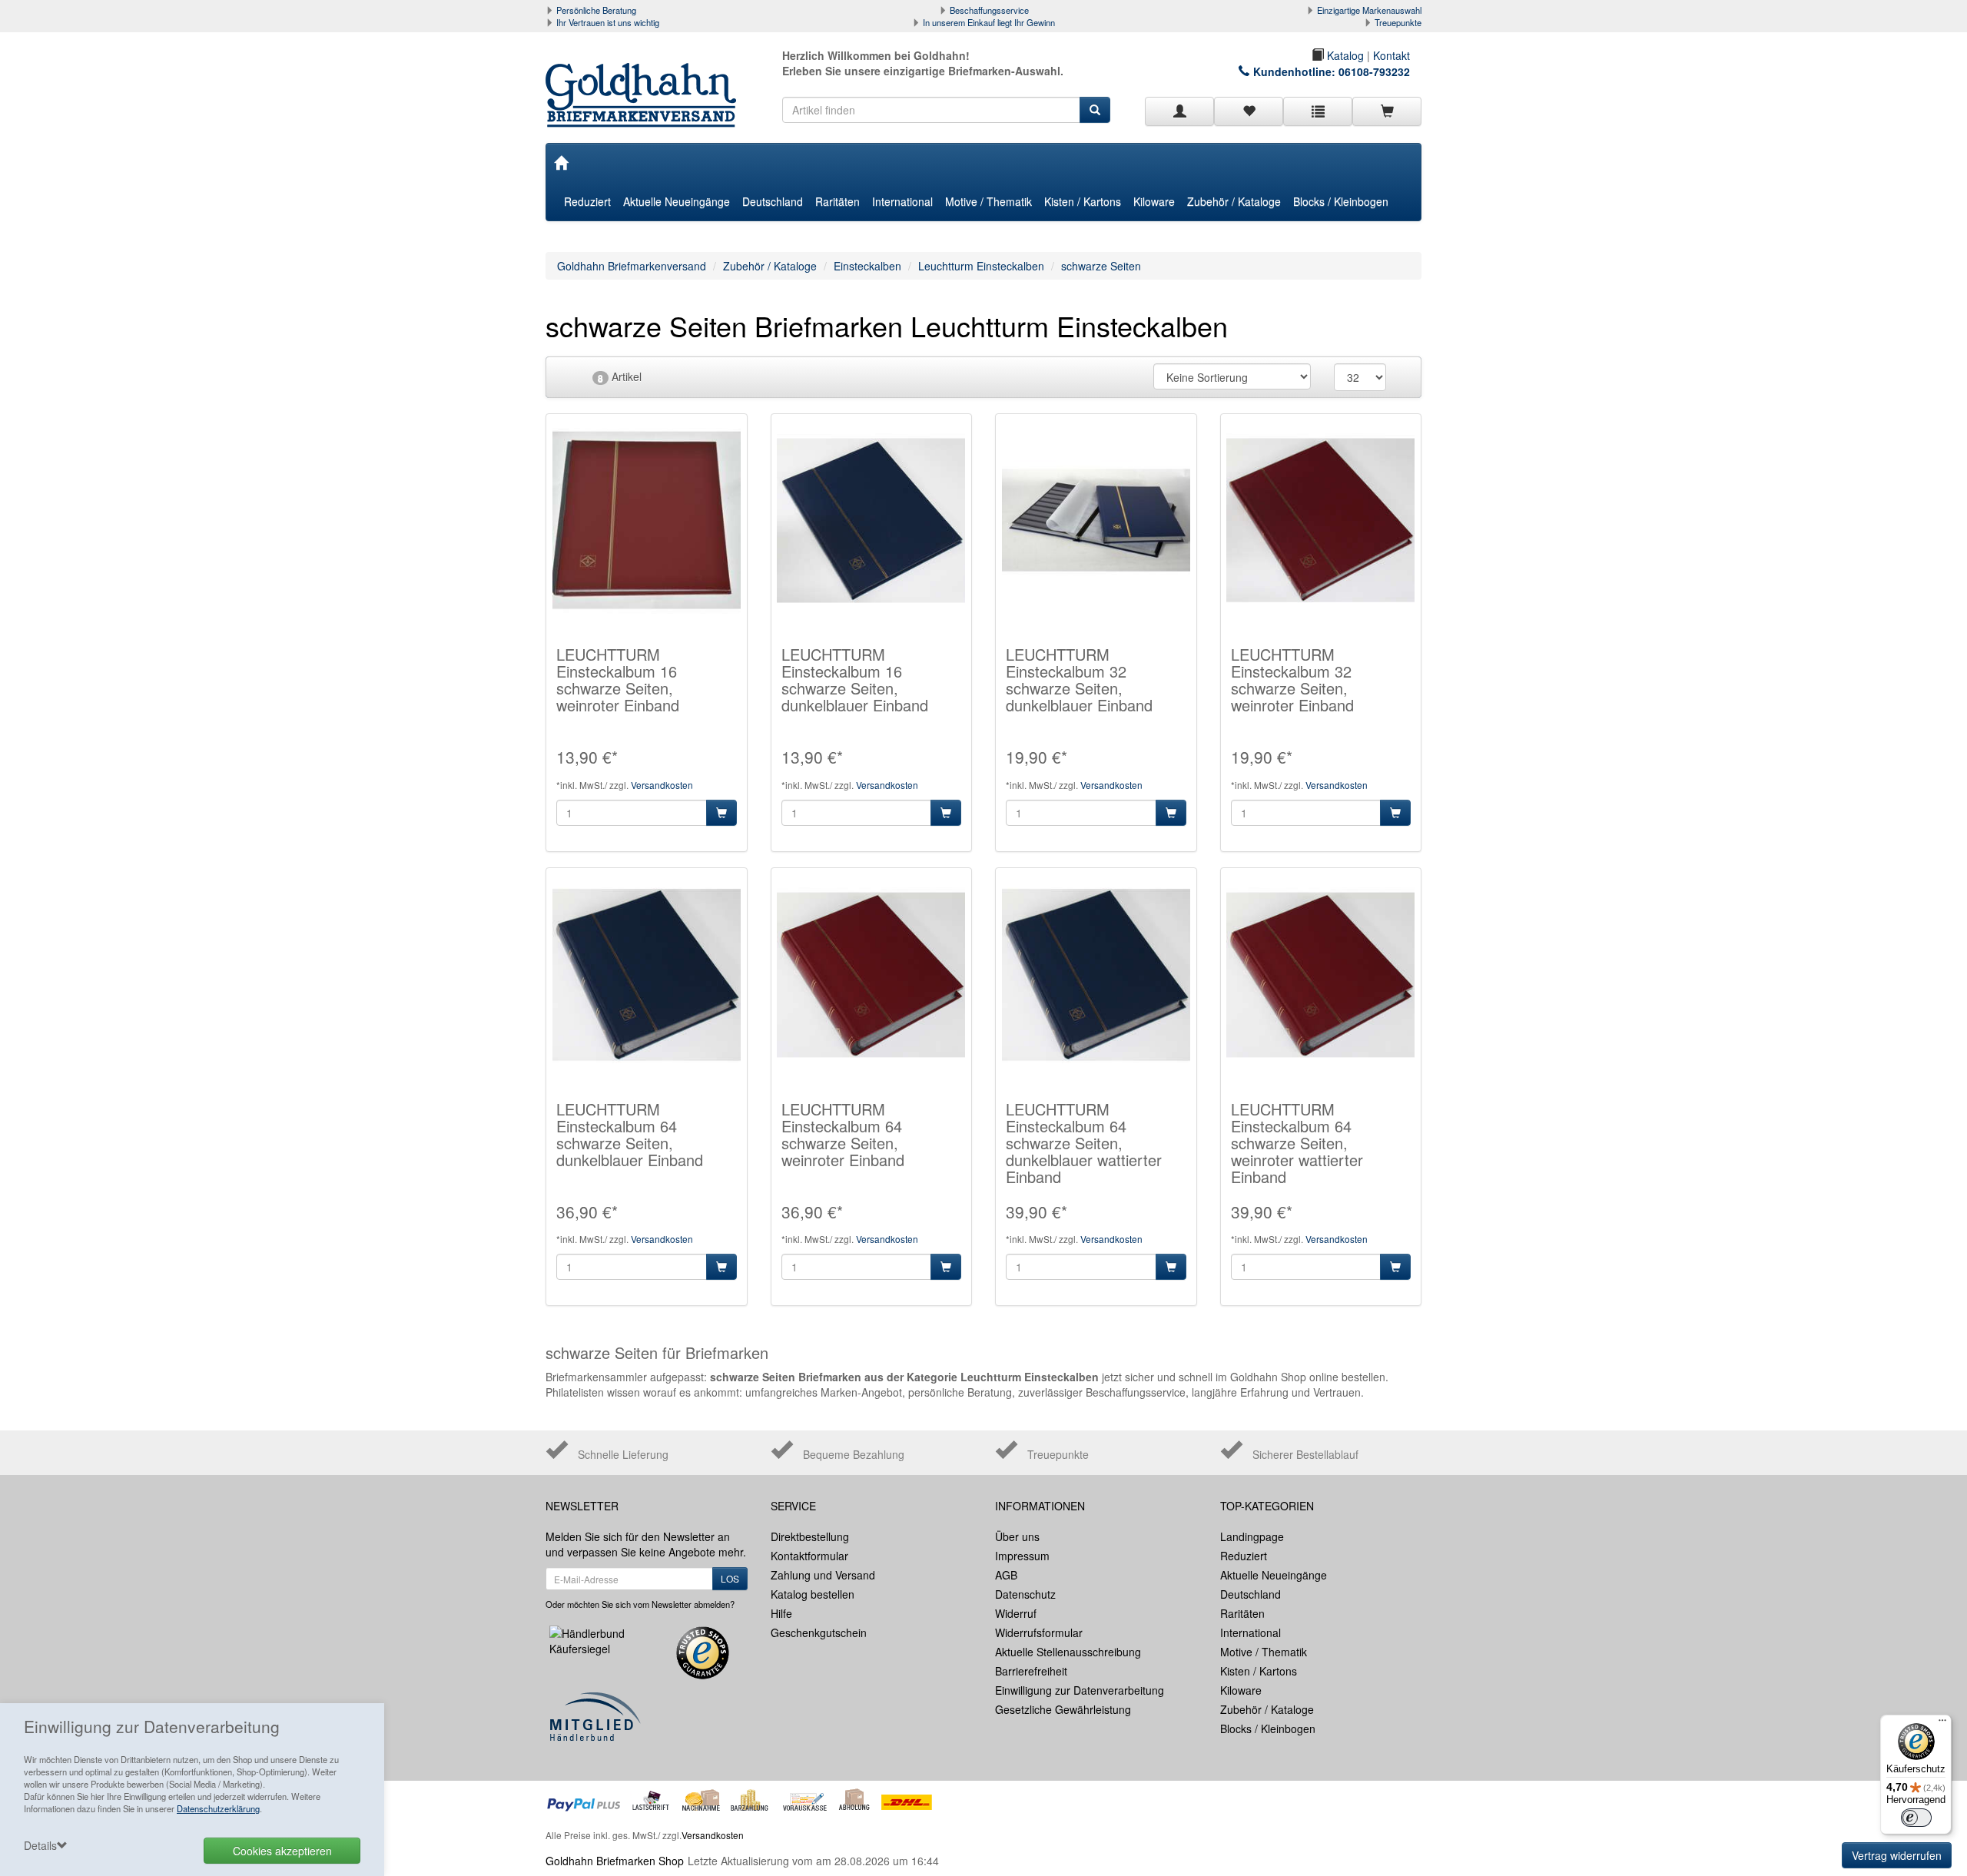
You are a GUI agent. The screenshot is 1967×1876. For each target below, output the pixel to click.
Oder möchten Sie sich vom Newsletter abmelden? (640, 1604)
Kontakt (1391, 55)
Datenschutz (1025, 1594)
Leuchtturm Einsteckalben (981, 266)
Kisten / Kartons (1083, 201)
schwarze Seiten (1101, 266)
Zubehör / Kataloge (1234, 201)
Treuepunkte (1398, 22)
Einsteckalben (867, 266)
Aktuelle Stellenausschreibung (1068, 1652)
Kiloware (1154, 201)
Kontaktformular (809, 1556)
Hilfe (781, 1613)
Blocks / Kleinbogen (1341, 201)
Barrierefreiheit (1031, 1671)
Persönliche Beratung (596, 10)
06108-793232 (1374, 71)
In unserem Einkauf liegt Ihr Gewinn (989, 22)
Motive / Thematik (988, 201)
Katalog (1344, 55)
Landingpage (1252, 1536)
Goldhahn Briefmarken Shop (615, 1861)
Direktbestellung (810, 1536)
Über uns (1017, 1536)
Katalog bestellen (813, 1594)
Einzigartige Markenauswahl (1369, 10)
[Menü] (1942, 1724)
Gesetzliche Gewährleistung (1063, 1709)
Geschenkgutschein (819, 1632)
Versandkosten (662, 785)
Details (40, 1845)
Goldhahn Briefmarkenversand (632, 266)
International (902, 201)
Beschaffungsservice (989, 10)
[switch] (1916, 1818)
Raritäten (838, 201)
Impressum (1022, 1556)
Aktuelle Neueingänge (677, 201)
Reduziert (587, 201)
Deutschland (773, 201)
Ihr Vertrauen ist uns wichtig (608, 22)
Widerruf (1016, 1613)
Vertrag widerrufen (1897, 1855)
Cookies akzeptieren (282, 1851)
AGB (1006, 1575)
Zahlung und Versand (823, 1575)
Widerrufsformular (1039, 1632)
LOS (730, 1578)
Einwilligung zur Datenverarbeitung (1080, 1690)
